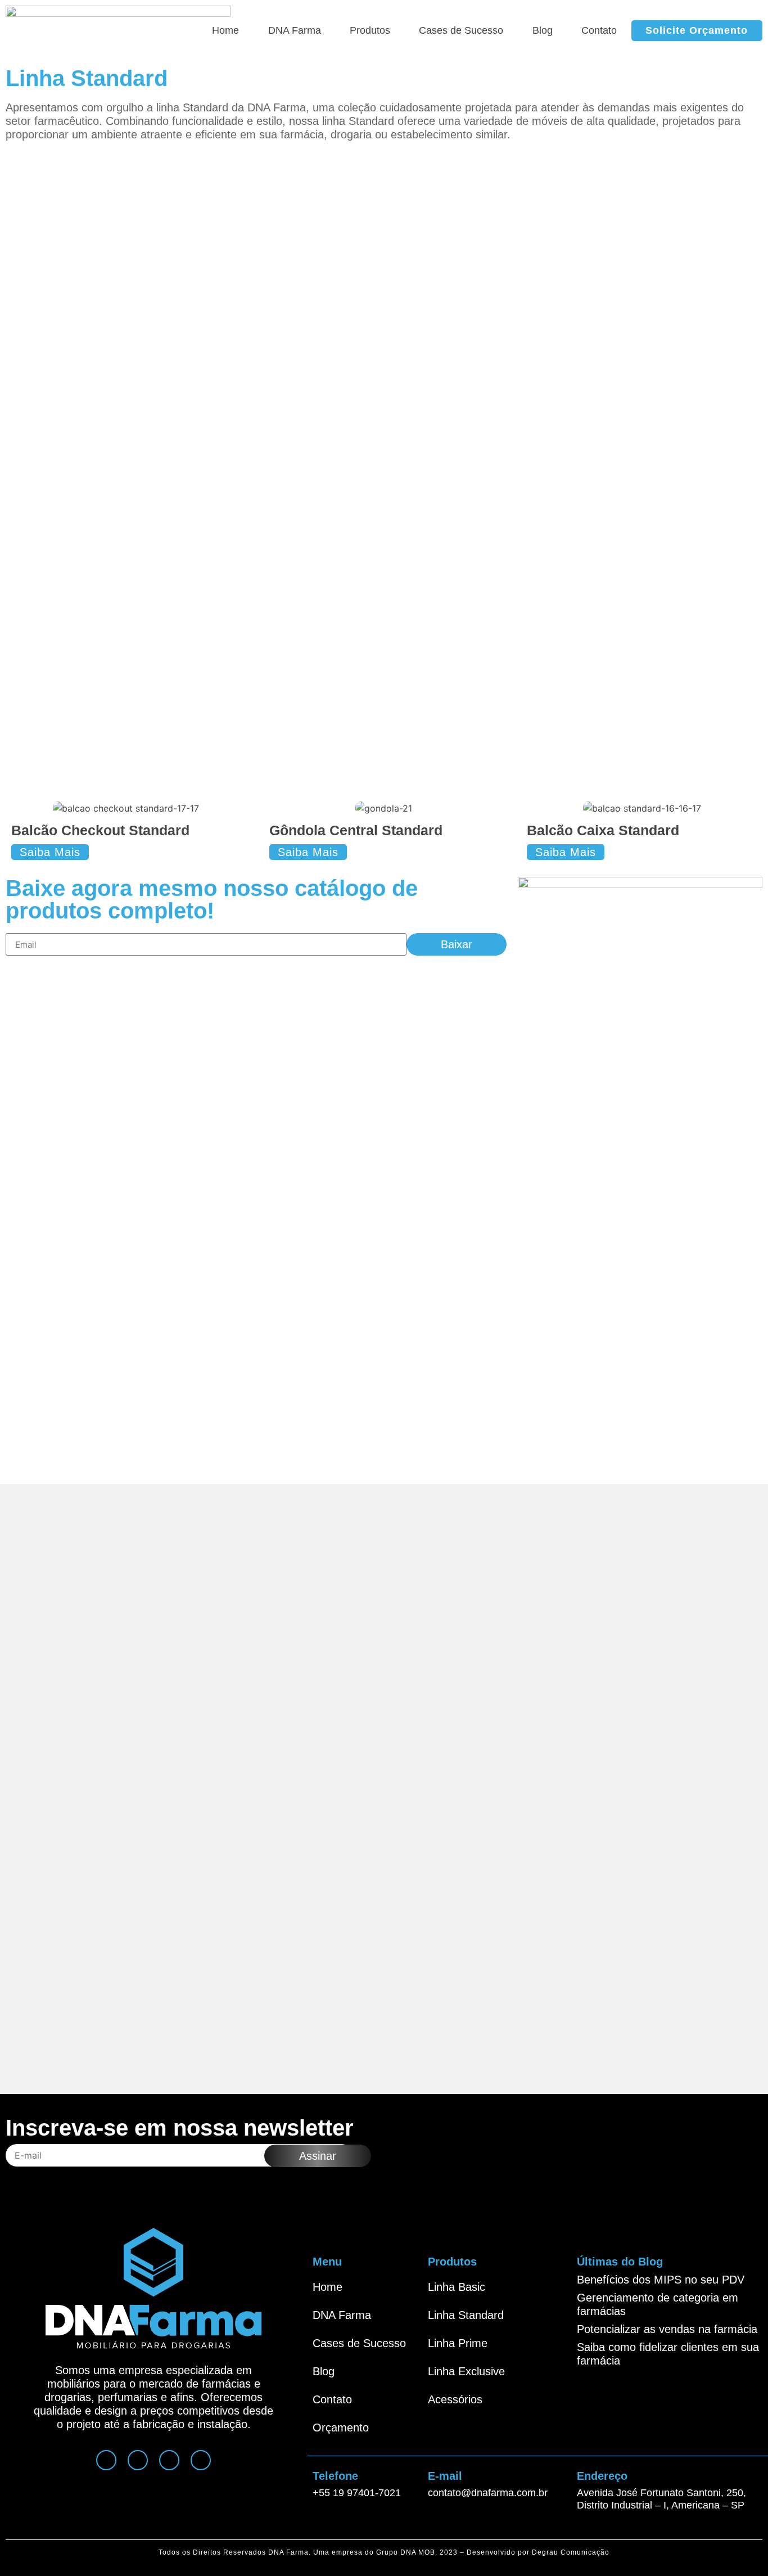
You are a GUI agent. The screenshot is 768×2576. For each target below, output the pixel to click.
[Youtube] (169, 2460)
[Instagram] (106, 2460)
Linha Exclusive (466, 2371)
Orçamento (341, 2428)
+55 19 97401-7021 (357, 2493)
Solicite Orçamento (697, 30)
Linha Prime (458, 2343)
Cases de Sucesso (461, 30)
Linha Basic (457, 2287)
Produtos (370, 30)
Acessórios (455, 2399)
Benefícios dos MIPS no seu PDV (661, 2280)
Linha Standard (466, 2315)
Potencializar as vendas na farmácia (667, 2329)
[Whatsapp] (138, 2460)
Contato (599, 30)
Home (225, 30)
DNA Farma (295, 30)
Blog (543, 30)
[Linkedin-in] (201, 2460)
